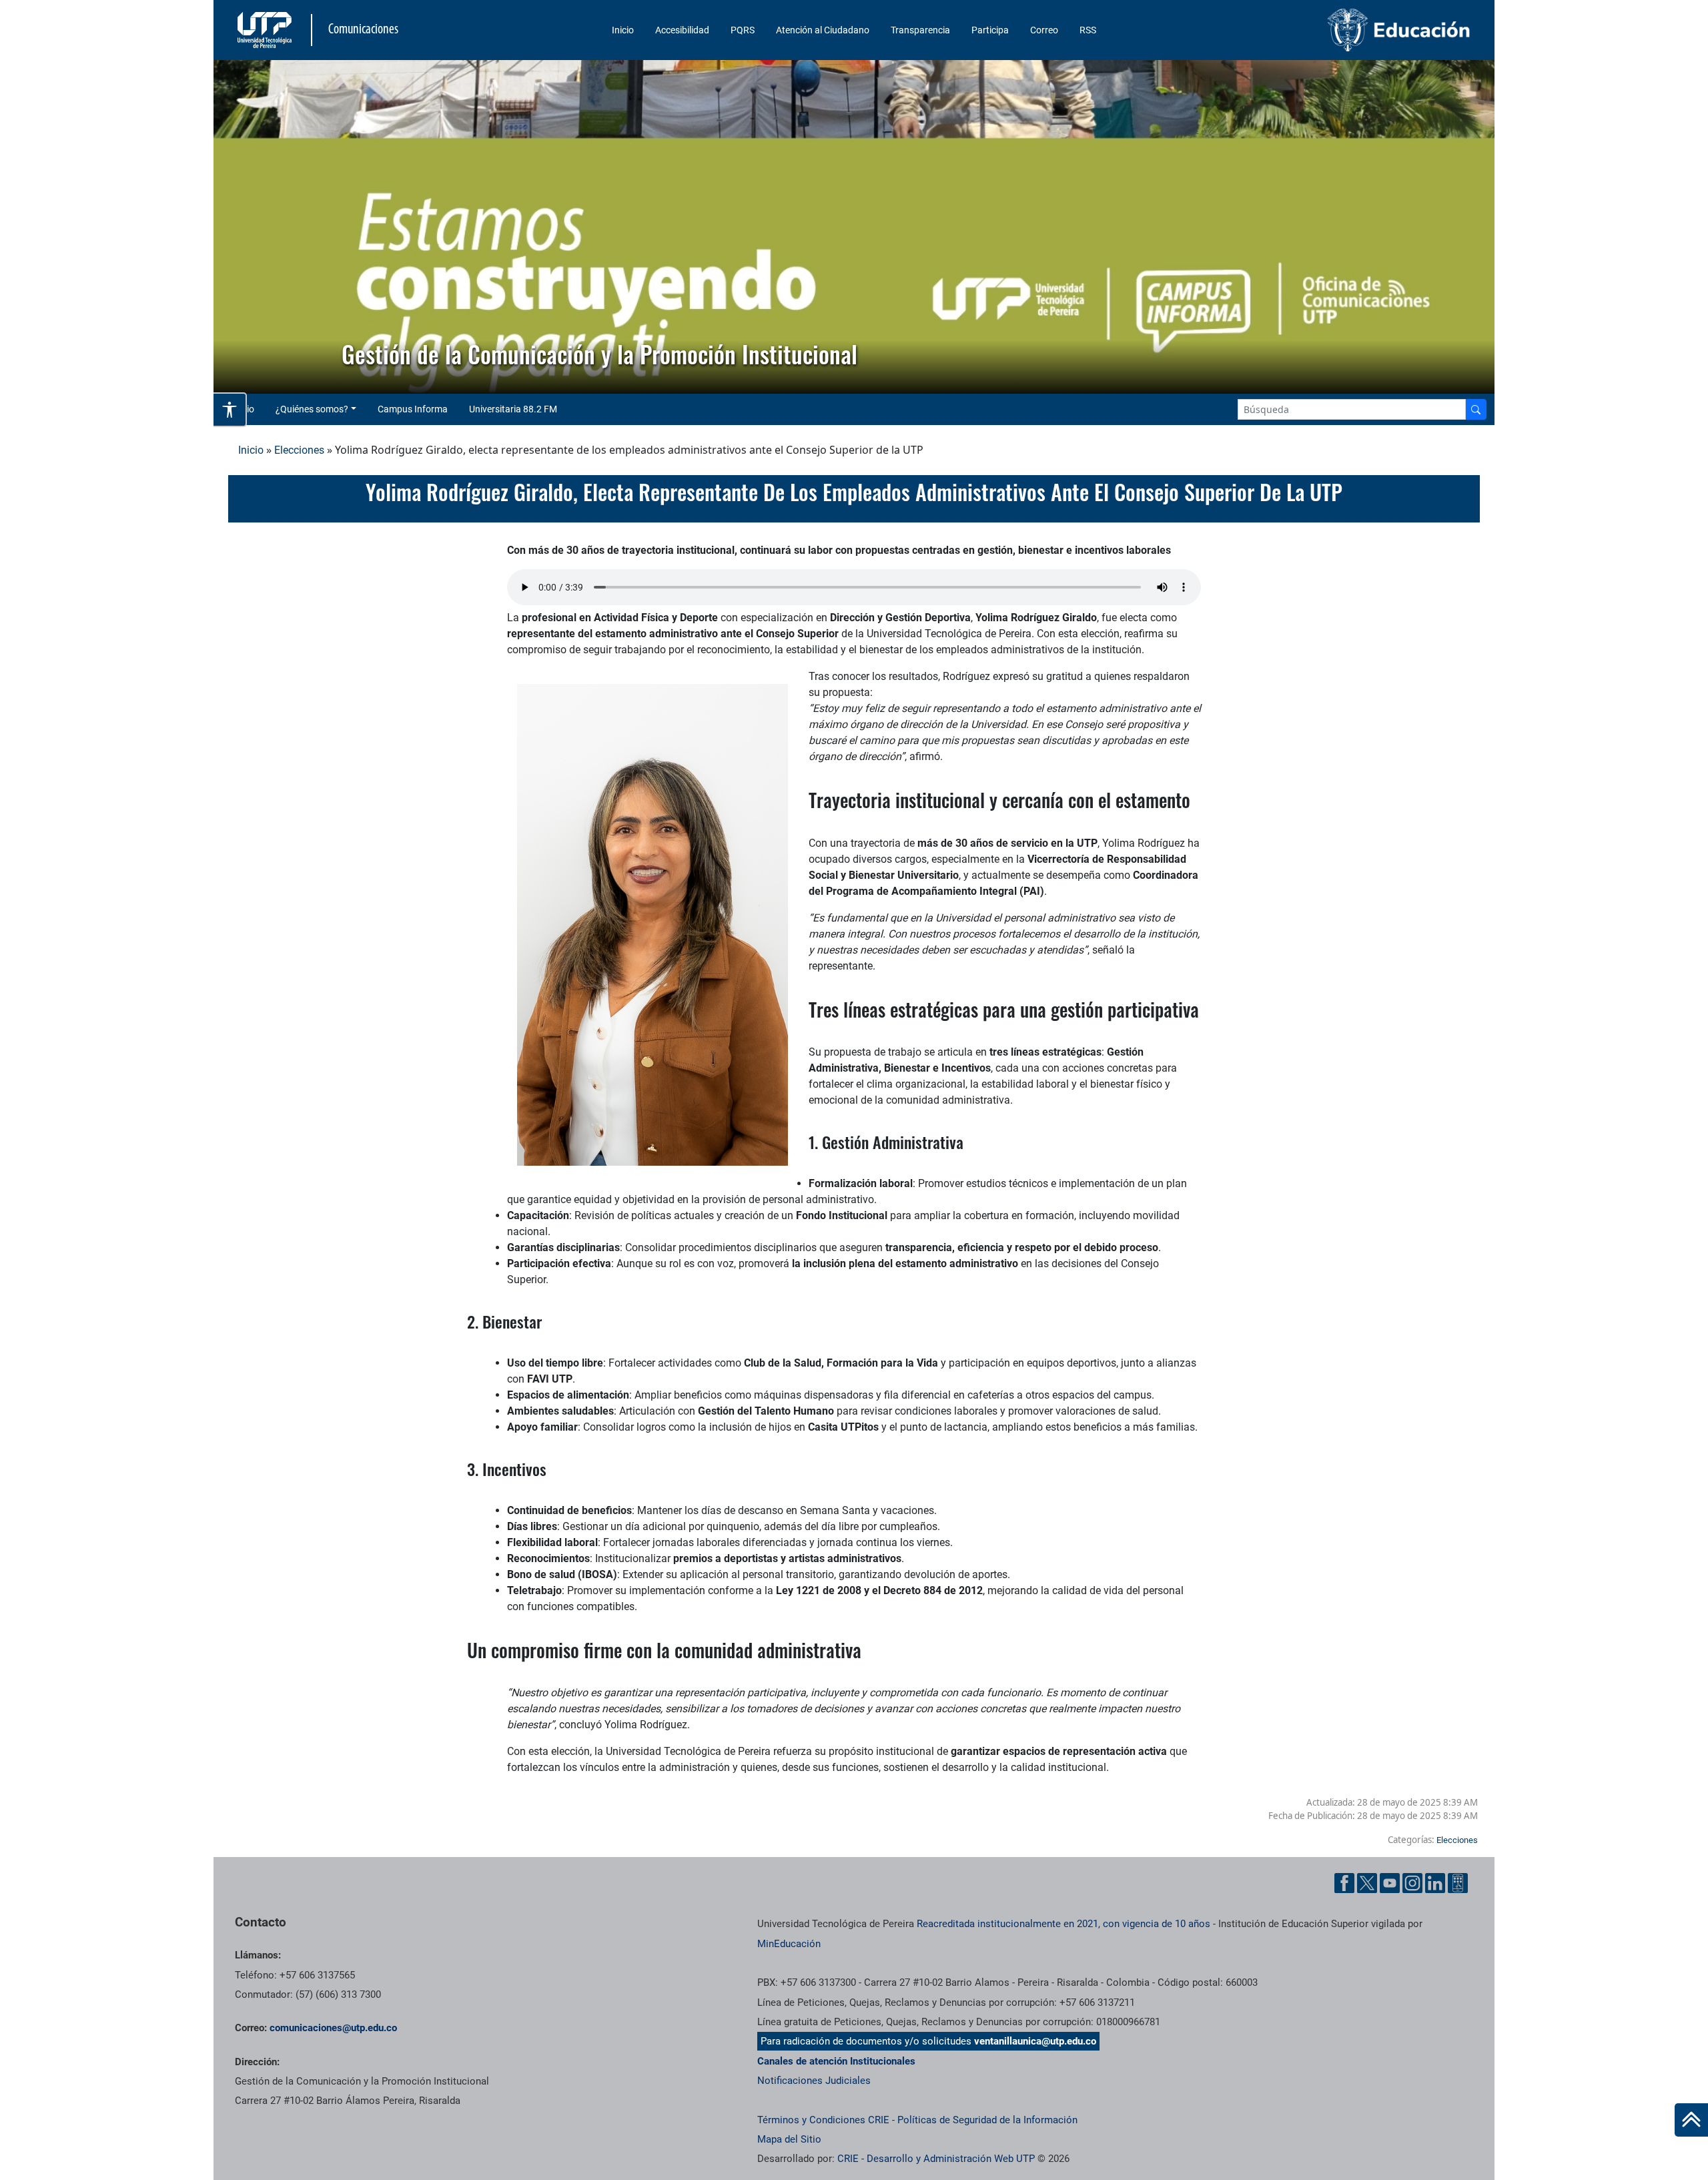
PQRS (743, 30)
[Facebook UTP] (1344, 1883)
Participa (990, 30)
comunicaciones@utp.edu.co (333, 2028)
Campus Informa (413, 409)
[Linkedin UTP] (1435, 1883)
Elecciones (299, 450)
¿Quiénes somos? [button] (312, 409)
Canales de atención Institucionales (836, 2061)
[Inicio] (1691, 2120)
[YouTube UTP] (1390, 1883)
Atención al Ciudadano (823, 30)
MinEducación (789, 1944)
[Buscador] (1476, 409)
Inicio (623, 30)
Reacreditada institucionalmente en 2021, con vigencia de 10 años (1063, 1924)
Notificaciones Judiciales (814, 2081)
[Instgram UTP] (1412, 1883)
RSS (1088, 30)
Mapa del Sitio (789, 2139)
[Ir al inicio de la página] (1691, 2120)
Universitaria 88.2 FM (513, 409)
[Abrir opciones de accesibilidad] (230, 410)
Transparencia (920, 30)
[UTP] (266, 30)
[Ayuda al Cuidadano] (1458, 1883)
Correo (1044, 30)
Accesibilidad (682, 30)
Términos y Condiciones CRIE (823, 2120)
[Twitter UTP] (1367, 1883)
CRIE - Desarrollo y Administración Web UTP (936, 2159)
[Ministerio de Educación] (1328, 30)
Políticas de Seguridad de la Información (987, 2120)
